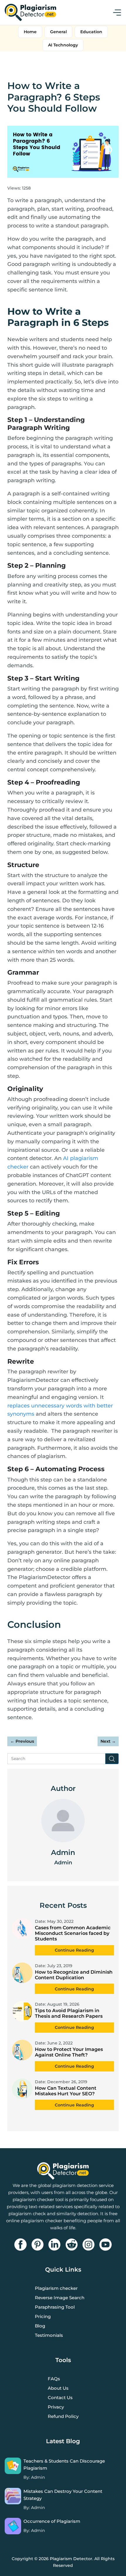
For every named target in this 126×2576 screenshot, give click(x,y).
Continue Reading (74, 1950)
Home (30, 32)
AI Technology (63, 45)
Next (108, 1741)
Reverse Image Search (60, 2298)
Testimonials (49, 2335)
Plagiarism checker (56, 2288)
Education (91, 32)
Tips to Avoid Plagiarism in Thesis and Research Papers (69, 2013)
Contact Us (60, 2397)
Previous (22, 1741)
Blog (40, 2326)
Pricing (43, 2316)
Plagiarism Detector (71, 2559)
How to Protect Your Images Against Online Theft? (69, 2052)
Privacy (56, 2407)
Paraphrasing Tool (55, 2307)
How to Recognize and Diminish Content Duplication (74, 1975)
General (58, 32)
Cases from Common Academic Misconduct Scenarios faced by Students (73, 1933)
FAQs (54, 2379)
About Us (58, 2388)
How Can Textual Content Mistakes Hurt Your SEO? (66, 2091)
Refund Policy (63, 2416)
